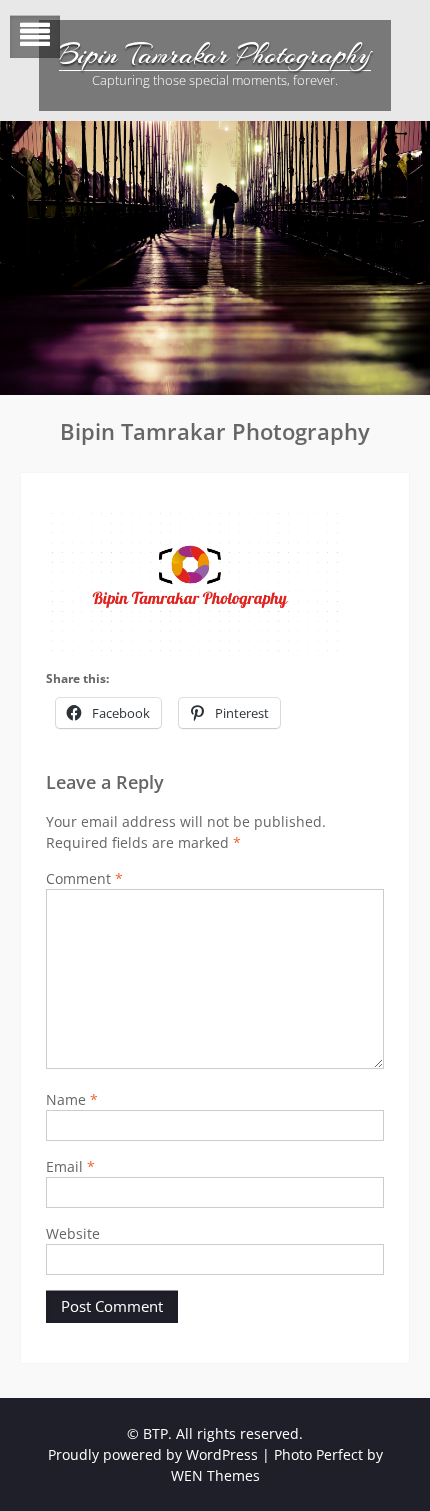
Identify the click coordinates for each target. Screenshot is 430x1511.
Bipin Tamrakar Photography (215, 55)
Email (70, 1166)
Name (72, 1099)
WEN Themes (215, 1475)
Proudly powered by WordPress (153, 1454)
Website (73, 1233)
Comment (84, 878)
